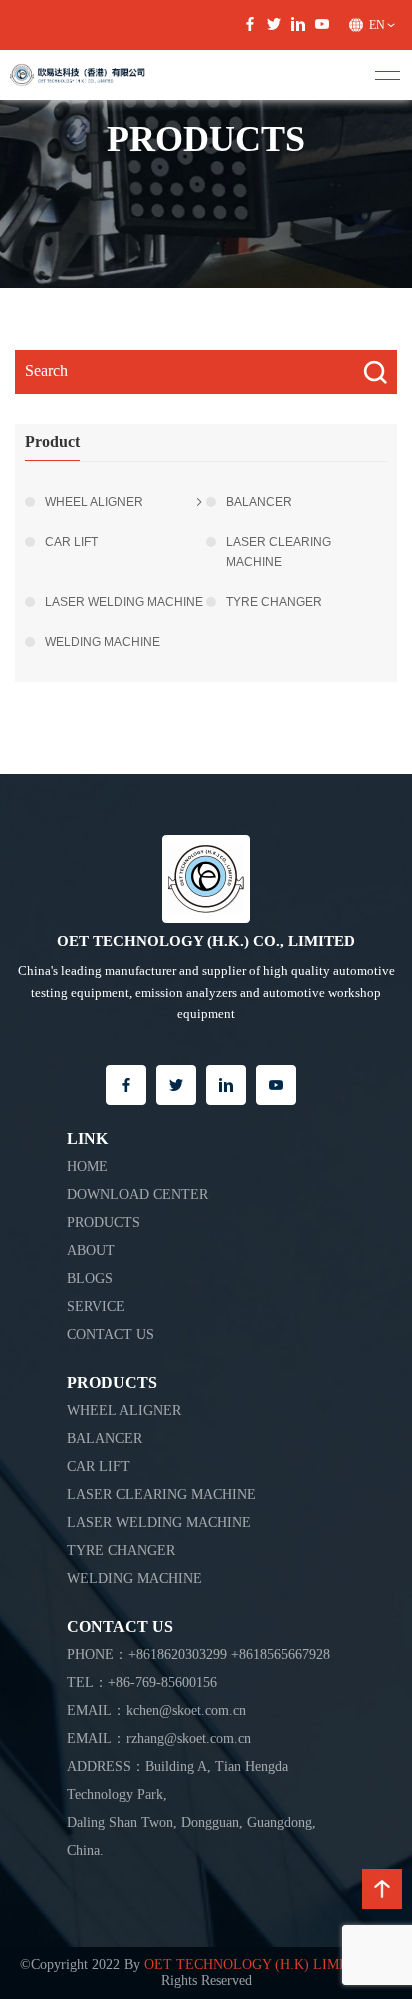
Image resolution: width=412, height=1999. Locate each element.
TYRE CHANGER (274, 602)
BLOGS (90, 1278)
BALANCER (259, 502)
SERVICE (96, 1306)
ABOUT (91, 1250)
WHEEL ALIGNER (94, 502)
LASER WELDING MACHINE (124, 602)
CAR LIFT (71, 542)
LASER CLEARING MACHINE (278, 552)
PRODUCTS (103, 1222)
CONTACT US (110, 1334)
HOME (87, 1166)
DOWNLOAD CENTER (137, 1194)
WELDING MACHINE (102, 642)
